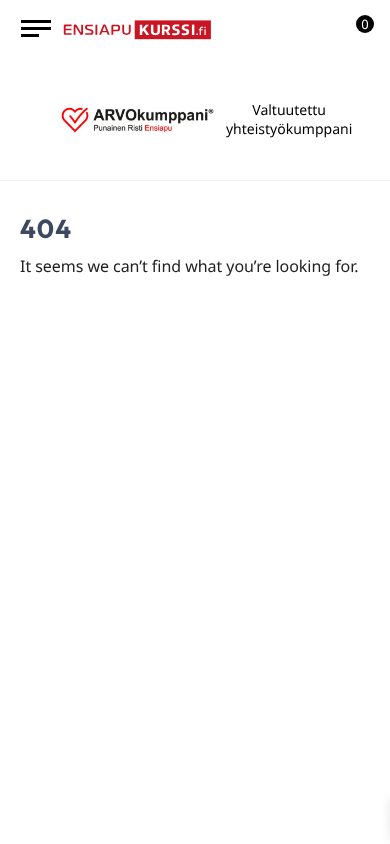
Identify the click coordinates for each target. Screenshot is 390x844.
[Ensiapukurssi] (138, 28)
